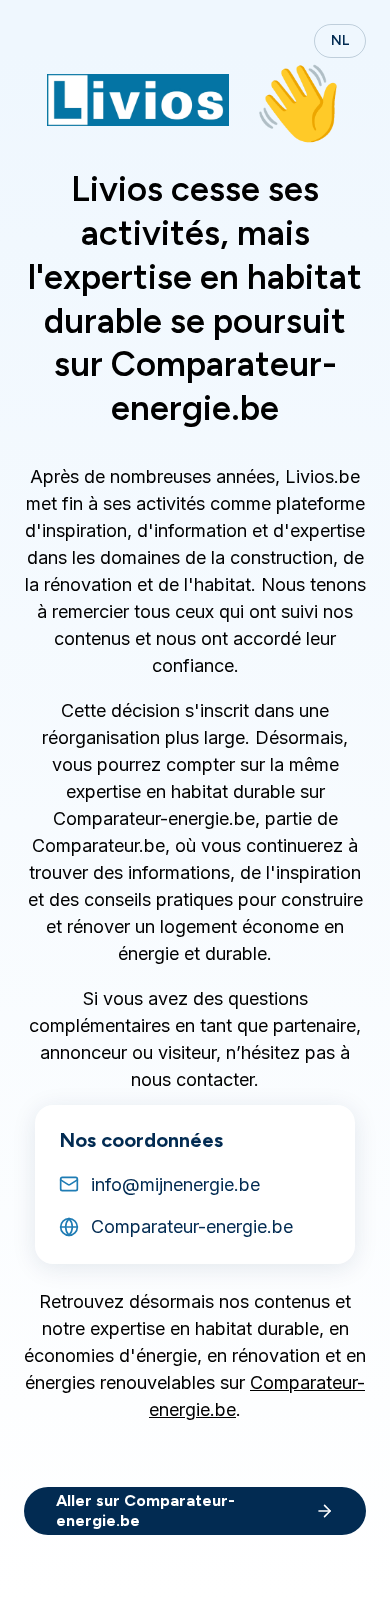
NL (340, 40)
